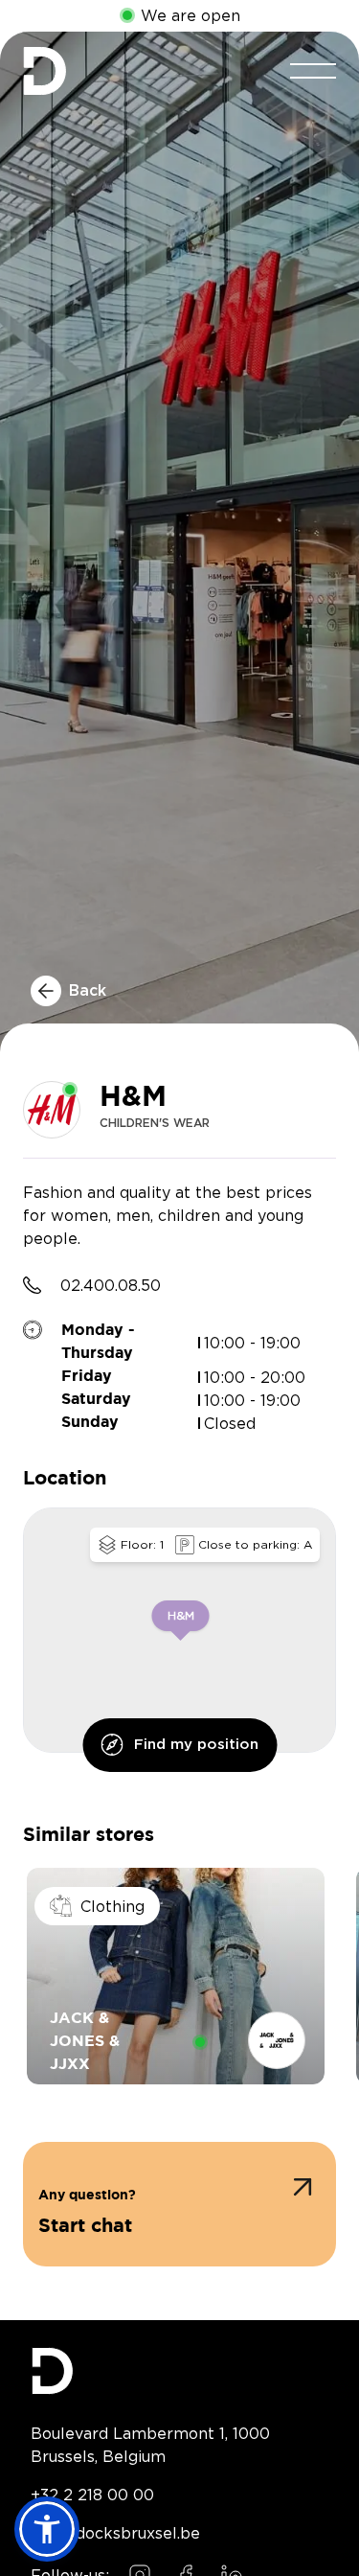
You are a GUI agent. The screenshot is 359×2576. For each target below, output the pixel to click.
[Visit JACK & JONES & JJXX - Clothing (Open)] (176, 1976)
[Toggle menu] (313, 71)
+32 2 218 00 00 (92, 2495)
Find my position (196, 1745)
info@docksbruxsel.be (115, 2533)
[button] (179, 2204)
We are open (191, 16)
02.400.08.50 (111, 1285)
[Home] (45, 71)
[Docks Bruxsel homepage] (179, 2371)
